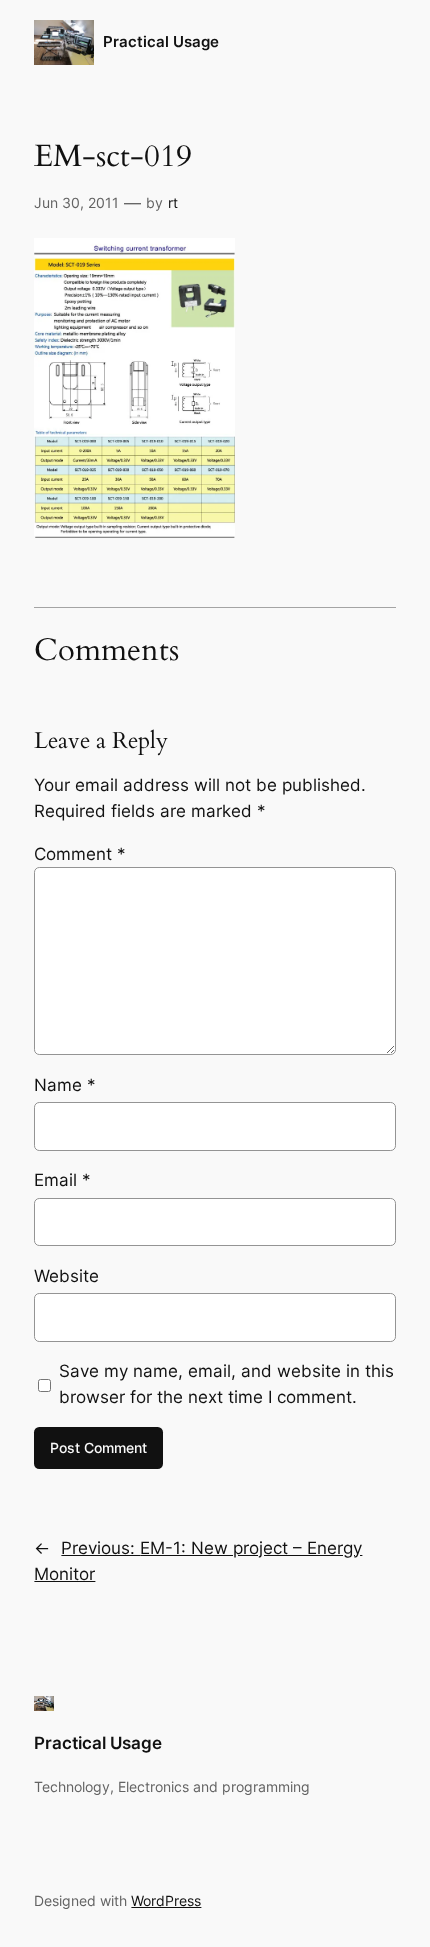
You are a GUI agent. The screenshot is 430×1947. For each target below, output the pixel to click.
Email (62, 1180)
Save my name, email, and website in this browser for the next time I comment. (226, 1384)
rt (173, 202)
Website (66, 1276)
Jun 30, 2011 (76, 202)
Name (65, 1085)
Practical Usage (161, 42)
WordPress (166, 1900)
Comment (80, 854)
